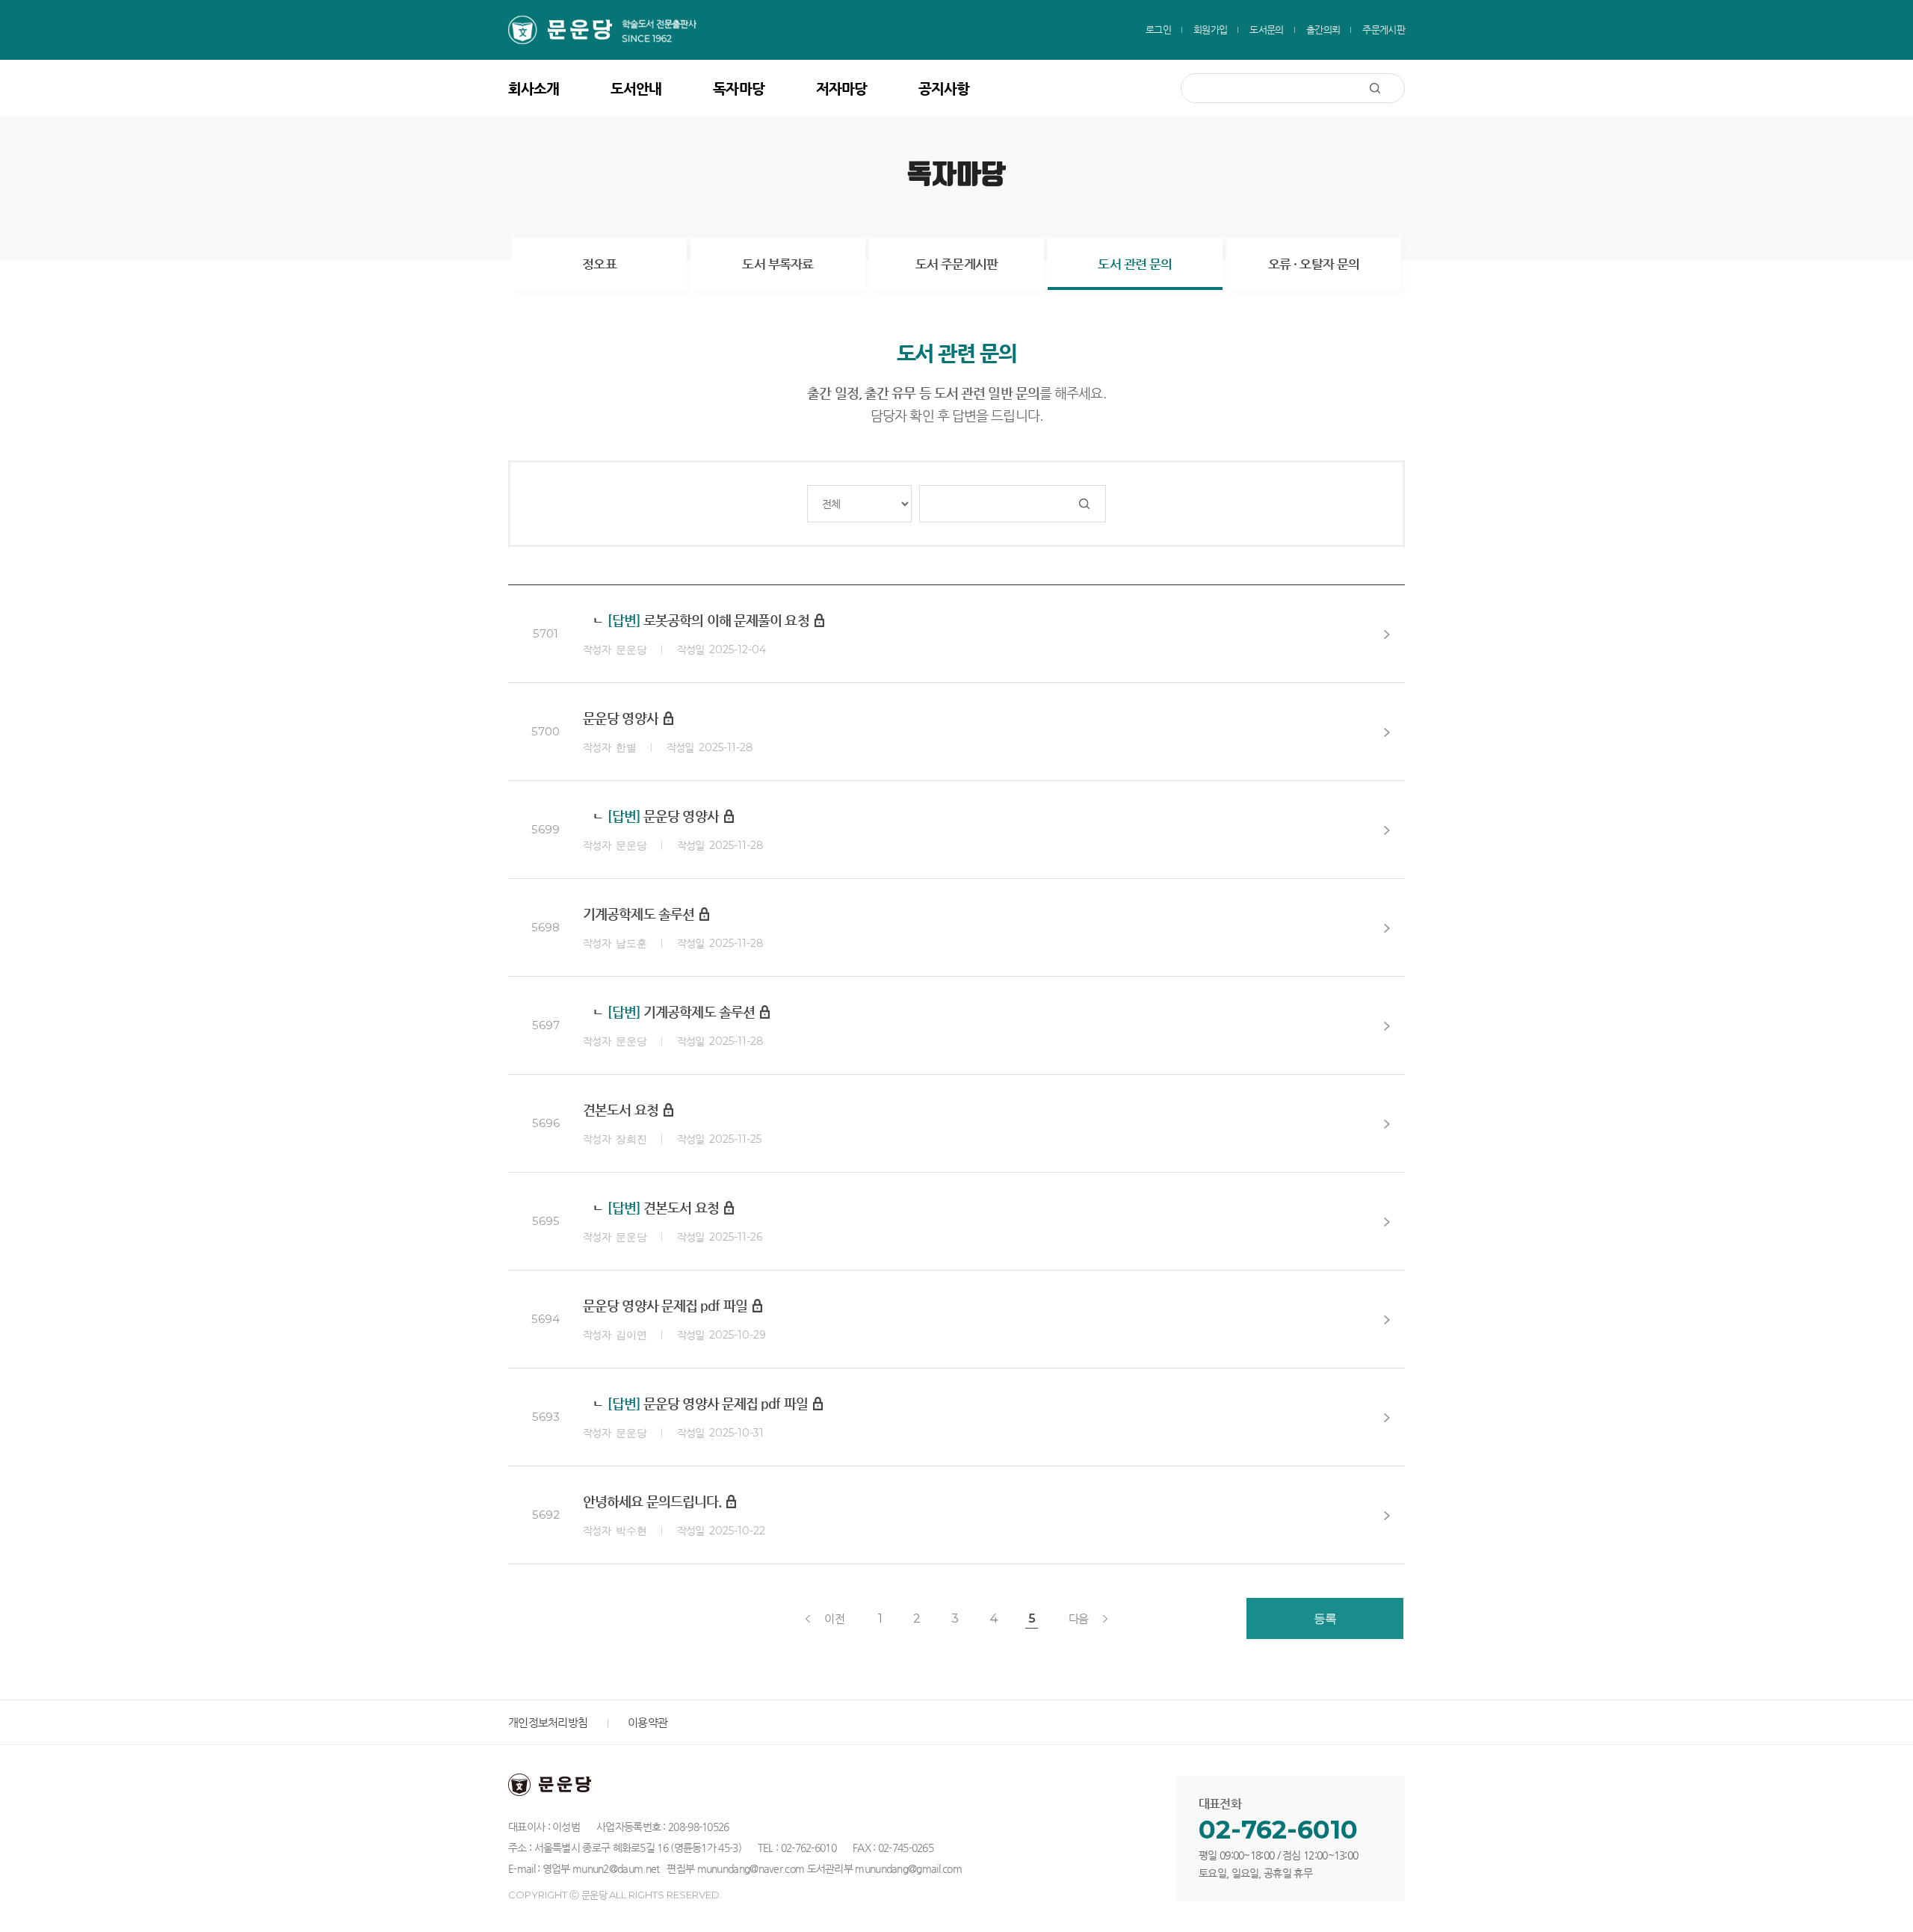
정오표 (599, 264)
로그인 (1158, 30)
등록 (1325, 1618)
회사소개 (534, 89)
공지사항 (944, 89)
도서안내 (636, 89)
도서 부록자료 (778, 264)
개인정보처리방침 (548, 1722)
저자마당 (841, 89)
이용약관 (648, 1722)
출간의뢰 (1323, 30)
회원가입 (1210, 30)
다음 (1079, 1618)
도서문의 (1266, 30)
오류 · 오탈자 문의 (1314, 264)
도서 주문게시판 (956, 264)
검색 (1387, 88)
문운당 (614, 30)
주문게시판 (1384, 30)
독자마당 (738, 89)
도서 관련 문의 (1135, 264)
